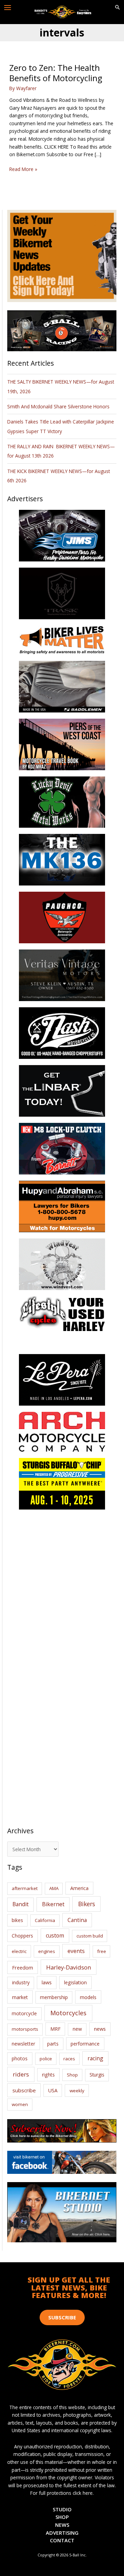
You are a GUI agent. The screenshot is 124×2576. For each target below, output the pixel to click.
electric (19, 1951)
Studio (62, 2509)
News (62, 2525)
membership (54, 1997)
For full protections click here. (62, 2493)
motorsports (25, 2029)
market (20, 1997)
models (88, 1997)
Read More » (23, 169)
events (76, 1951)
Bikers (87, 1904)
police (46, 2059)
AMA (54, 1888)
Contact (62, 2540)
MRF (55, 2029)
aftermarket (25, 1888)
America (79, 1888)
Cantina (77, 1920)
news (100, 2029)
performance (85, 2044)
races (69, 2059)
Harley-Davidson (69, 1967)
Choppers (22, 1936)
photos (20, 2058)
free (102, 1951)
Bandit (20, 1904)
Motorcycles (68, 2013)
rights (48, 2075)
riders (21, 2074)
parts (53, 2044)
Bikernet (53, 1904)
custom (55, 1935)
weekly (77, 2091)
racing (95, 2058)
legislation (75, 1982)
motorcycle (24, 2013)
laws (47, 1982)
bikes (17, 1920)
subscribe (24, 2090)
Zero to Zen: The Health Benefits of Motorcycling (56, 73)
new (77, 2029)
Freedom (23, 1968)
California (45, 1920)
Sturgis (97, 2075)
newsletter (23, 2044)
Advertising (62, 2533)
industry (21, 1982)
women (20, 2104)
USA (53, 2090)
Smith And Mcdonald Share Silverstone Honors (59, 406)
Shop (72, 2075)
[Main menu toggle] (8, 8)
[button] (117, 8)
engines (47, 1951)
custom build (90, 1936)
